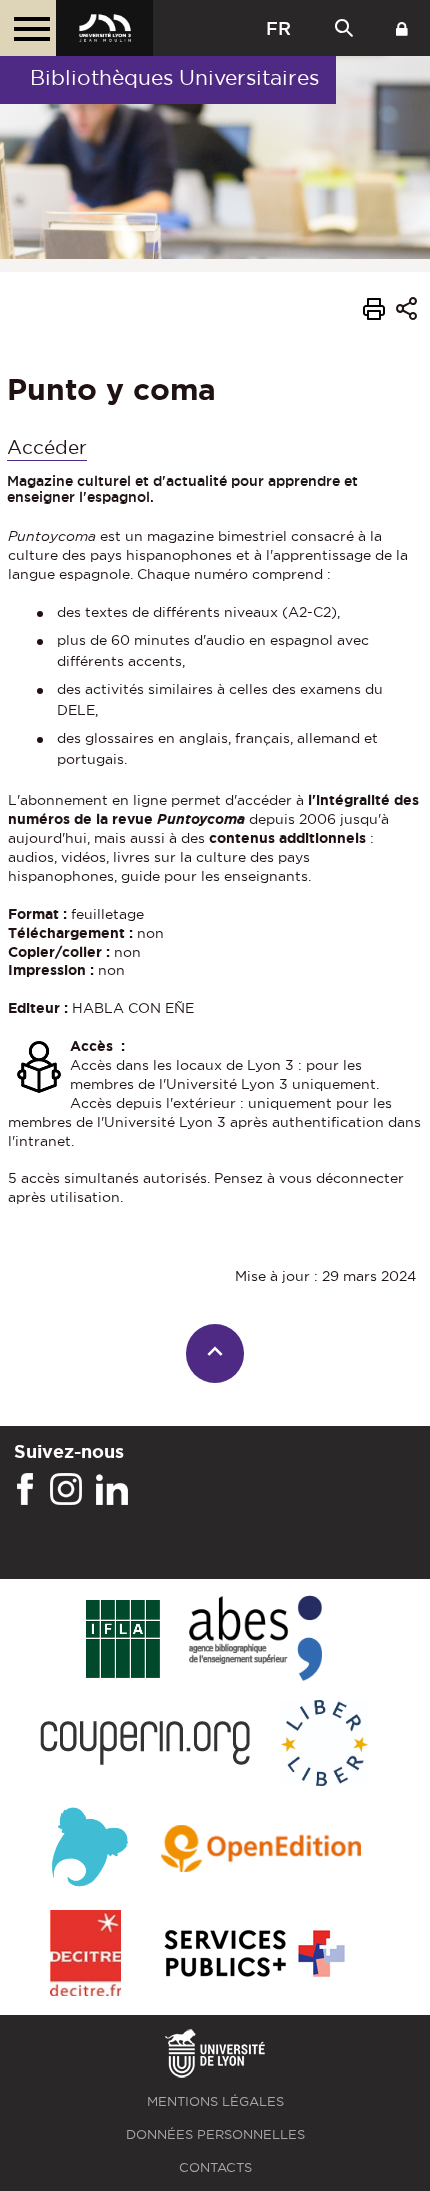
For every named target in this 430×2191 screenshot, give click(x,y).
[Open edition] (261, 1850)
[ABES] (255, 1639)
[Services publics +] (252, 1954)
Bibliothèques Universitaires (174, 77)
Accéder (47, 447)
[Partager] (406, 311)
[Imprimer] (374, 312)
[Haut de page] (215, 1353)
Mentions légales (215, 2101)
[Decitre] (85, 1954)
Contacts (215, 2167)
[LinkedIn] (112, 1490)
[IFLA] (122, 1640)
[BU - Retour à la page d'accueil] (104, 28)
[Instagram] (66, 1490)
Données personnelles (215, 2134)
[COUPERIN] (145, 1744)
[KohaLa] (89, 1849)
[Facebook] (25, 1490)
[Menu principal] (28, 28)
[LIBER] (325, 1744)
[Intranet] (402, 28)
